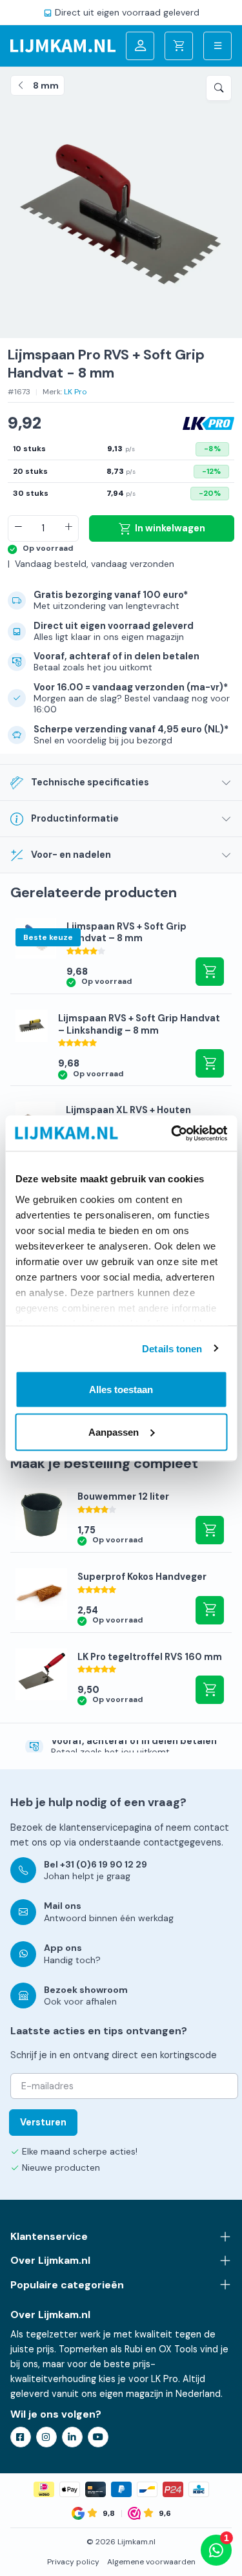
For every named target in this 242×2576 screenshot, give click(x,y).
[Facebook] (21, 2437)
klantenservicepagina (106, 1827)
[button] (219, 88)
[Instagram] (46, 2437)
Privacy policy (73, 2562)
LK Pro (76, 392)
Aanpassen (114, 1432)
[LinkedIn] (72, 2437)
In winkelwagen (170, 528)
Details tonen (172, 1348)
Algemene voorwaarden (151, 2562)
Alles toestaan (121, 1389)
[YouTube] (98, 2437)
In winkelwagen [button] (210, 972)
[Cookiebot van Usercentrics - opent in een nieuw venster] (172, 1133)
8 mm (46, 85)
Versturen (43, 2122)
